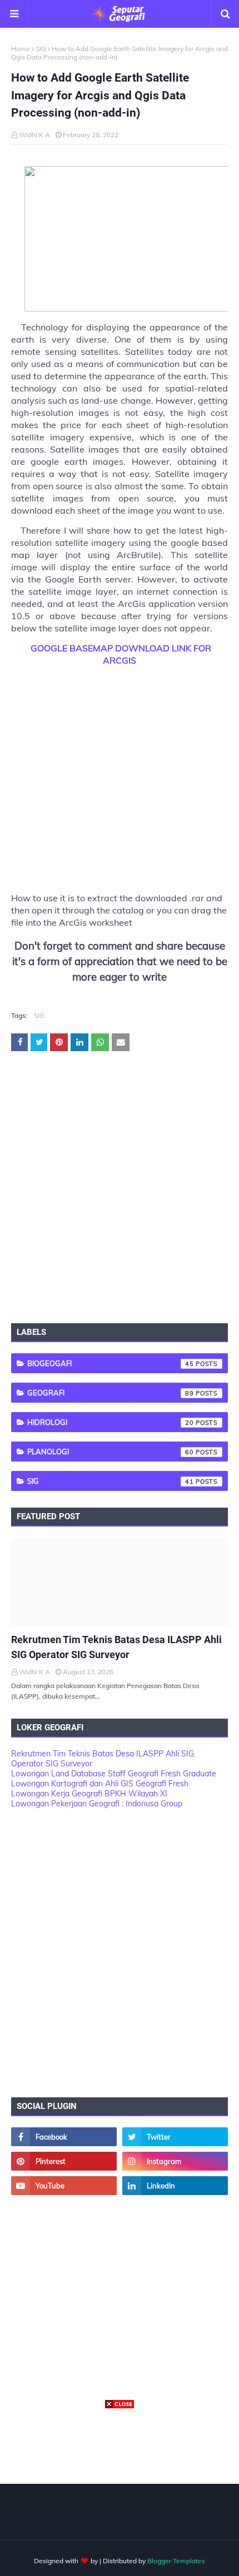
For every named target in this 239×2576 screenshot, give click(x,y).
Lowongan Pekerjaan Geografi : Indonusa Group (97, 1804)
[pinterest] (64, 2161)
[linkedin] (175, 2186)
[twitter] (175, 2137)
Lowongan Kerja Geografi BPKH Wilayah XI (89, 1794)
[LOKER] (120, 1582)
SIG (41, 49)
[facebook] (64, 2137)
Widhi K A (34, 135)
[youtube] (64, 2186)
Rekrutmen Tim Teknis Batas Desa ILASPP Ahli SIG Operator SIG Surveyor (116, 1647)
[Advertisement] (120, 774)
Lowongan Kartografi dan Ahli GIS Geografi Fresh (100, 1784)
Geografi (111, 1393)
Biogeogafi (111, 1363)
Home (21, 49)
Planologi (111, 1452)
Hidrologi (111, 1422)
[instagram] (175, 2161)
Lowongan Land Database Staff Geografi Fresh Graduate (114, 1774)
